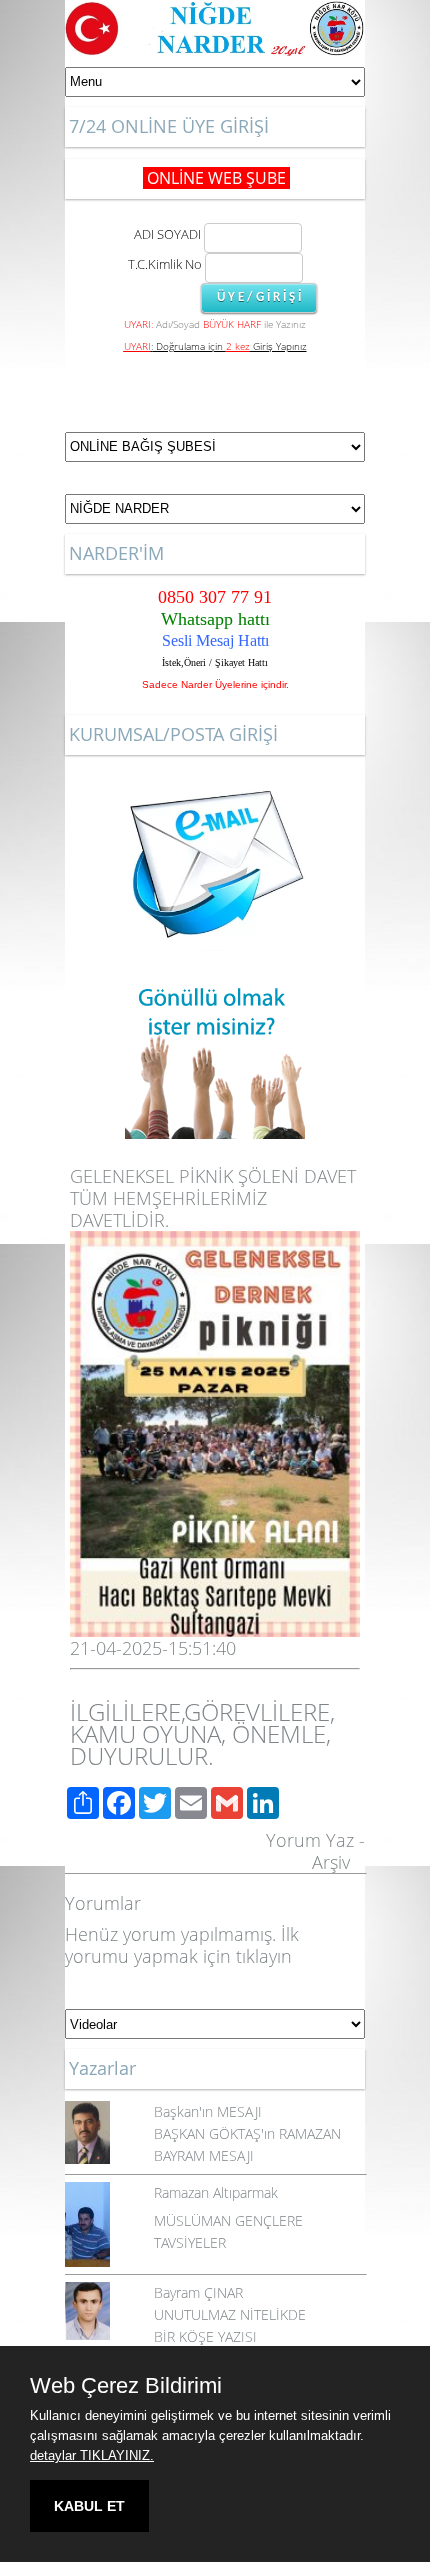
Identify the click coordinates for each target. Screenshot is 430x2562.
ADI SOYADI (164, 234)
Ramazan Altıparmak (216, 2192)
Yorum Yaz (310, 1840)
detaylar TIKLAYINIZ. (92, 2455)
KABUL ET (89, 2506)
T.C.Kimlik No (165, 264)
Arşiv (331, 1862)
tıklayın (264, 1956)
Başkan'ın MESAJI (208, 2111)
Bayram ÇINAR (198, 2292)
